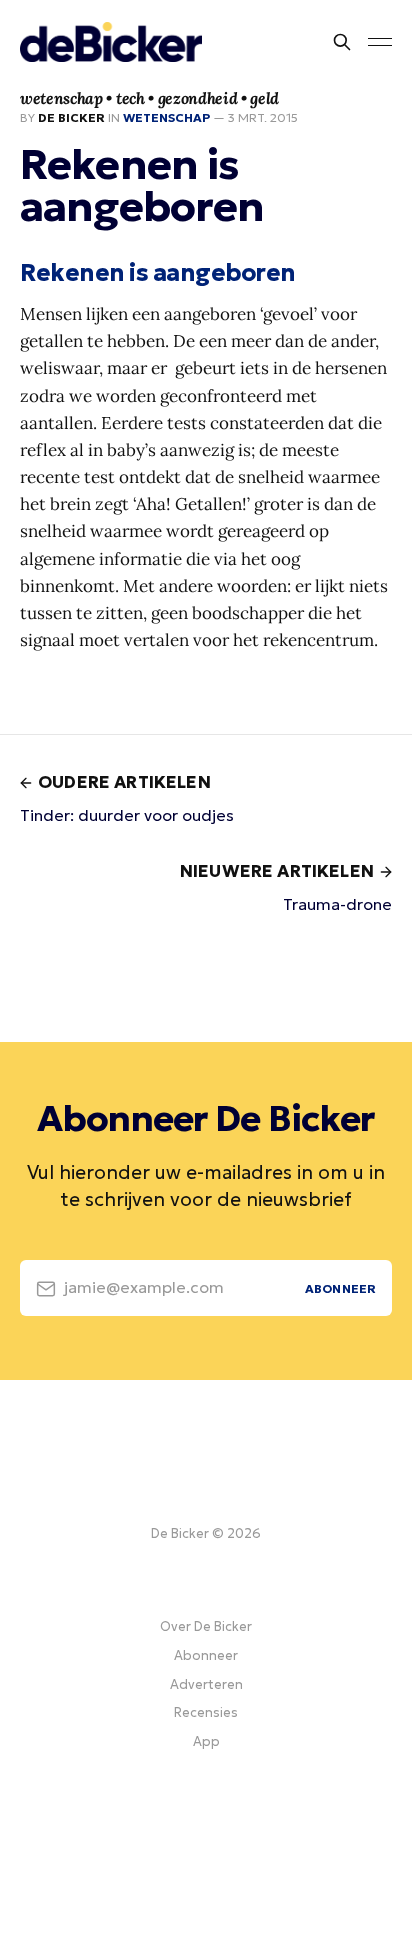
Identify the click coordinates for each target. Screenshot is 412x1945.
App (206, 1741)
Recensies (206, 1712)
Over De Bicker (206, 1626)
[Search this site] (342, 42)
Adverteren (206, 1684)
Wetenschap (166, 117)
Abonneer (206, 1655)
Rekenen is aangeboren (158, 273)
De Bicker (71, 117)
